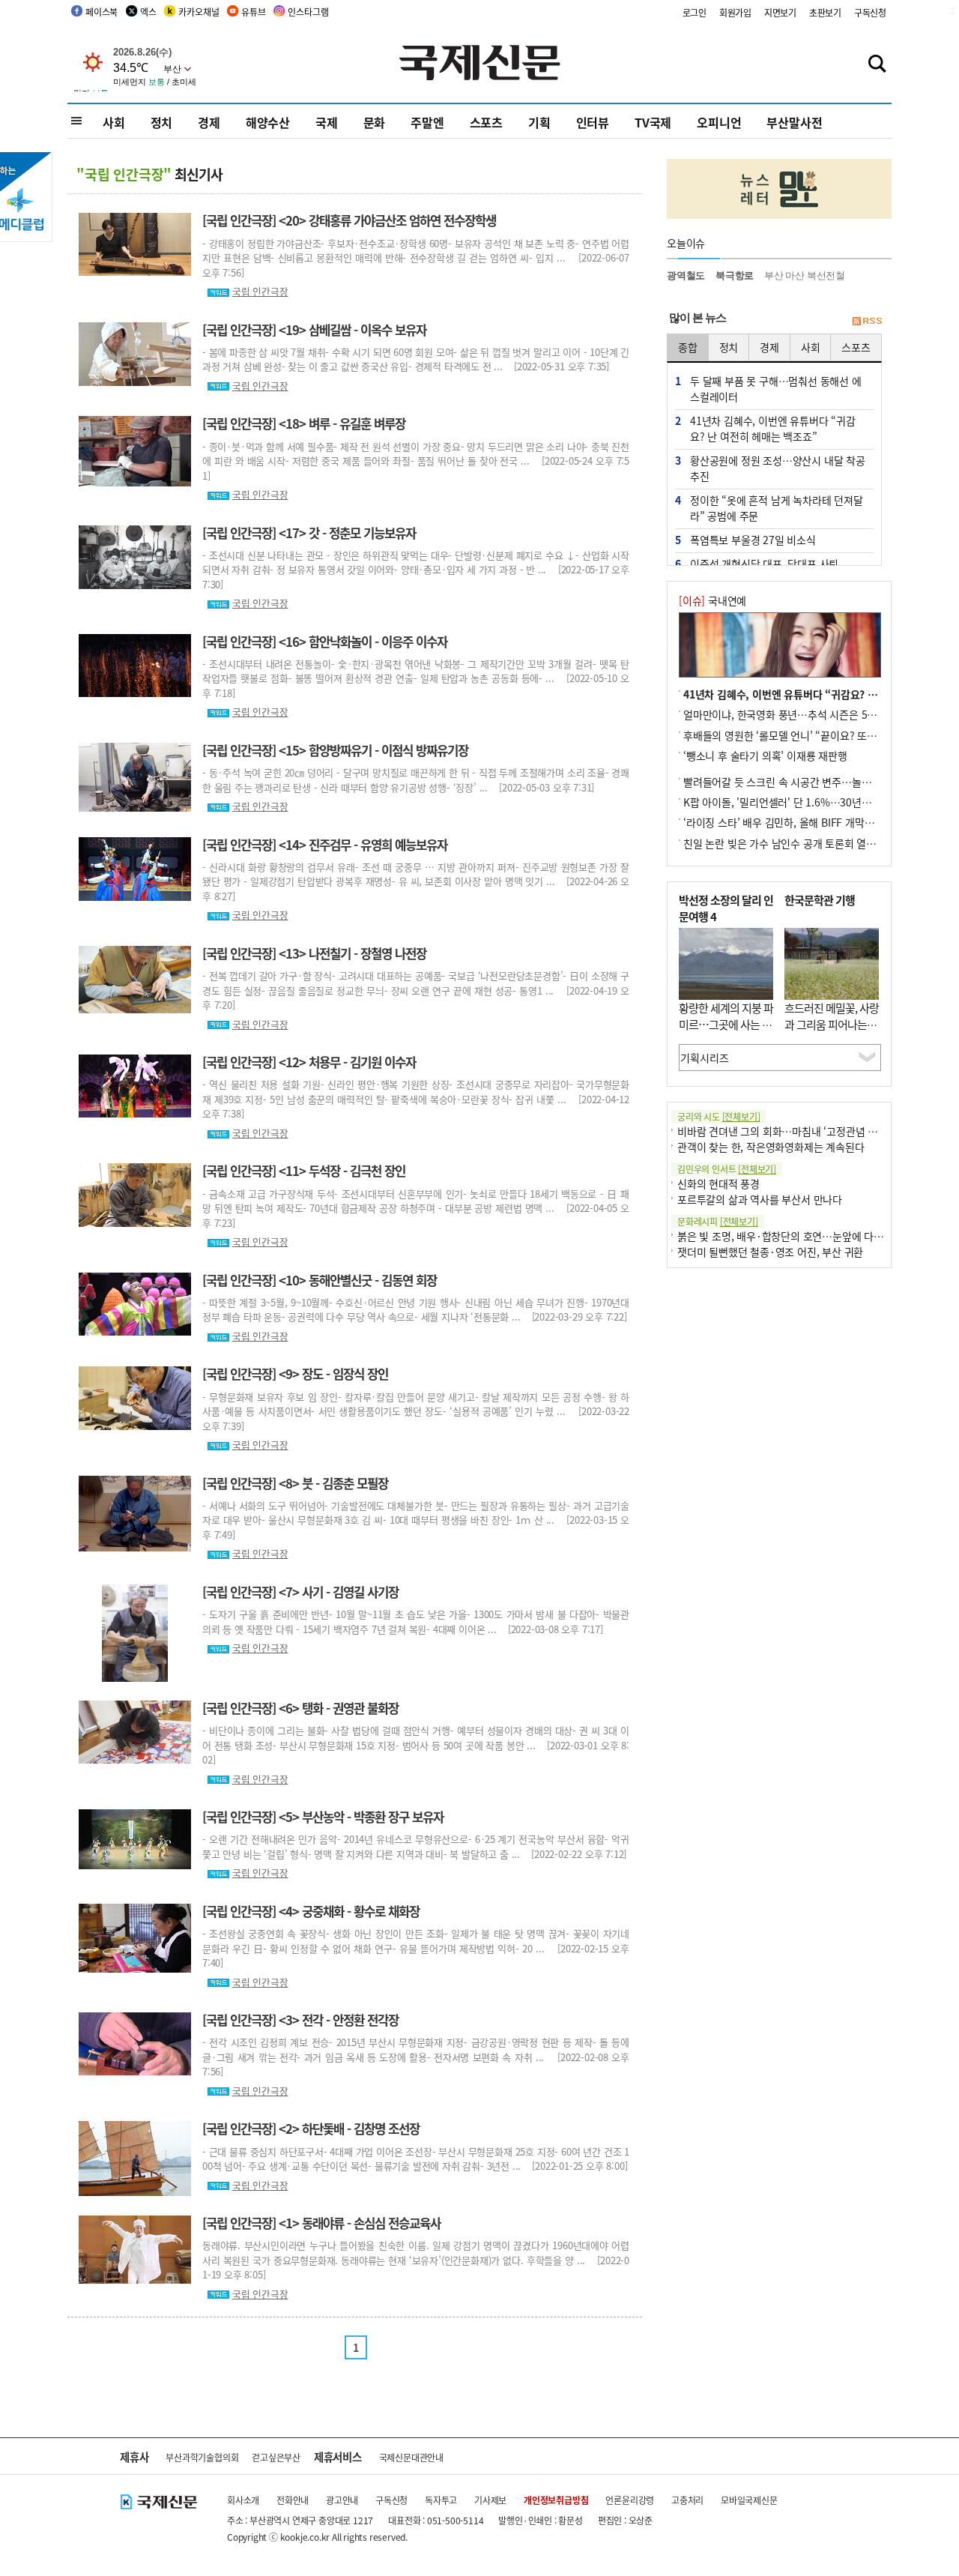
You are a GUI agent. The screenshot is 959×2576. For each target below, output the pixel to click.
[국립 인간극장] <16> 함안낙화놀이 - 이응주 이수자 (325, 642)
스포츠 (486, 122)
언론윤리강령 (630, 2500)
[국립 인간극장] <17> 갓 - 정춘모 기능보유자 (309, 533)
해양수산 (268, 122)
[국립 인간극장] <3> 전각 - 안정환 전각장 (300, 2020)
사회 (114, 122)
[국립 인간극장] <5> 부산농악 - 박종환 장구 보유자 (323, 1817)
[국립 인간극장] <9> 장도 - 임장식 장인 (295, 1374)
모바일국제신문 (749, 2500)
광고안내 (342, 2500)
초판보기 (825, 12)
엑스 (148, 12)
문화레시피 (718, 1221)
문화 (375, 122)
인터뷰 (593, 122)
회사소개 (243, 2500)
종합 (688, 347)
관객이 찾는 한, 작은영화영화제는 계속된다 (771, 1147)
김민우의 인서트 (727, 1169)
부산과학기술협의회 (202, 2457)
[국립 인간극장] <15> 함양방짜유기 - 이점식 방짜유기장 (335, 750)
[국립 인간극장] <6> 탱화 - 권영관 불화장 (300, 1708)
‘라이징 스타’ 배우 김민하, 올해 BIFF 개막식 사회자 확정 (805, 822)
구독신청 (870, 12)
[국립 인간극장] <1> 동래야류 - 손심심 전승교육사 (321, 2223)
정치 (162, 122)
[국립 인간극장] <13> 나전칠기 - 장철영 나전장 (314, 953)
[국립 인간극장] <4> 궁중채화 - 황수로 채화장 (311, 1911)
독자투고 (441, 2500)
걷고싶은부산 (276, 2457)
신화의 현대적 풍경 (719, 1183)
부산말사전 (794, 122)
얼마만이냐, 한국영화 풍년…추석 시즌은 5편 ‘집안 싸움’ (805, 714)
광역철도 (686, 275)
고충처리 (687, 2500)
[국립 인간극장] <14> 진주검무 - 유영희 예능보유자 (325, 845)
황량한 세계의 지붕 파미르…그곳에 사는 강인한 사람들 (726, 1025)
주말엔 (427, 122)
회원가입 (735, 12)
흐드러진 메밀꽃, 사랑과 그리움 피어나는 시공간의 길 (832, 1025)
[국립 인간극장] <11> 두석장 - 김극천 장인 (304, 1171)
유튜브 (253, 12)
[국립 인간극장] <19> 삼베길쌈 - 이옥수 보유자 (314, 330)
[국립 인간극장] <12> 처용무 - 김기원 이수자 (309, 1062)
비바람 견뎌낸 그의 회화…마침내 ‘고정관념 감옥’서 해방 (799, 1131)
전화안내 (293, 2500)
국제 (327, 122)
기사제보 (490, 2500)
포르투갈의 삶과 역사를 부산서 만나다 (760, 1199)
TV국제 (653, 122)
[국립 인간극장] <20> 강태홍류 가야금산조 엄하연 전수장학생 (349, 220)
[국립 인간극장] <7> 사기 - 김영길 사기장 (300, 1592)
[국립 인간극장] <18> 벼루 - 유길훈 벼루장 (304, 423)
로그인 (695, 12)
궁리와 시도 (719, 1116)
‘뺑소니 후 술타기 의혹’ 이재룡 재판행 (765, 755)
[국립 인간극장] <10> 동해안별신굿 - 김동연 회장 (320, 1280)
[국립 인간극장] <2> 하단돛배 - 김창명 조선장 (311, 2129)
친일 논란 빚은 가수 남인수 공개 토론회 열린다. (786, 843)
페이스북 (102, 12)
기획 (539, 122)
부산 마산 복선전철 (805, 275)
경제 (209, 122)
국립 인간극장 (260, 291)
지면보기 (780, 12)
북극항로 (735, 275)
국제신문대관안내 (411, 2457)
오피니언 (719, 122)
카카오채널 (199, 12)
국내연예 (713, 600)
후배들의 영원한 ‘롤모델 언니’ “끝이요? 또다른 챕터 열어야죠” (819, 735)
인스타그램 (308, 12)
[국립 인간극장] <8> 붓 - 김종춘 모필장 (295, 1483)
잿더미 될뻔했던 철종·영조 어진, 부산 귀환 (770, 1252)
